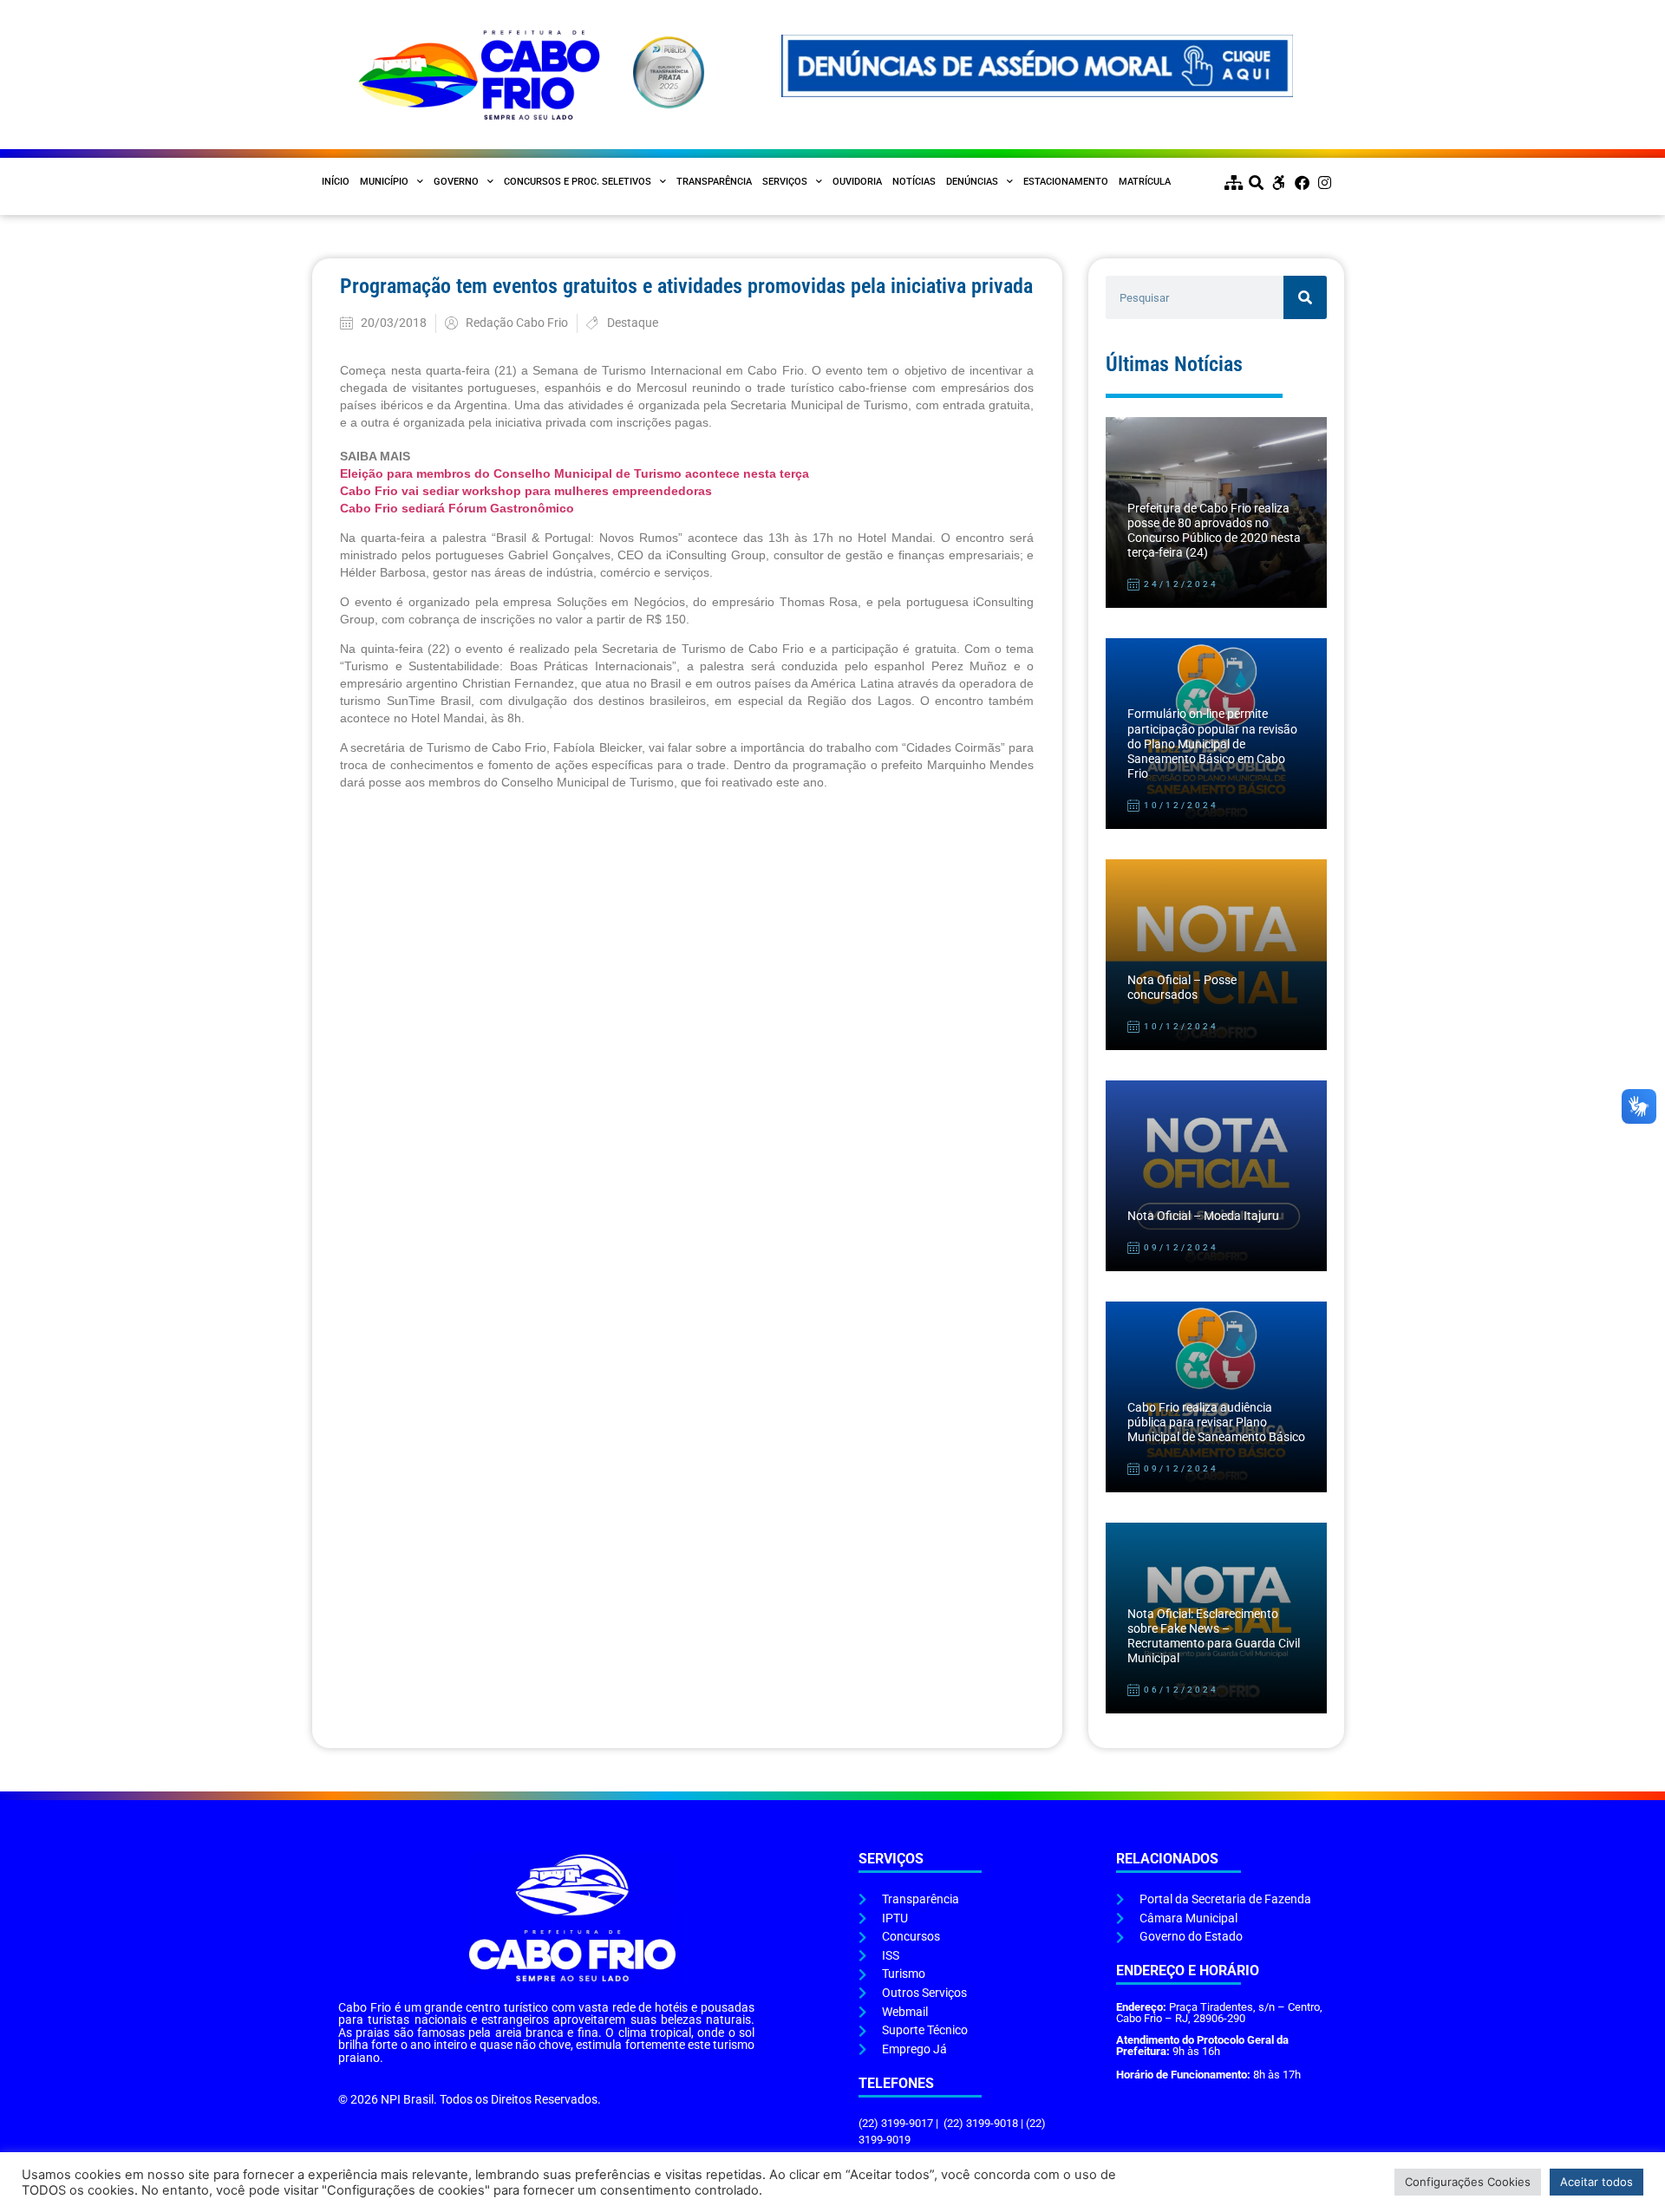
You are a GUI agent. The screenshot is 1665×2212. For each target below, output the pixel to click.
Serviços (785, 182)
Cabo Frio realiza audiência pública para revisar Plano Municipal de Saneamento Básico (1216, 1423)
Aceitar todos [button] (1596, 2182)
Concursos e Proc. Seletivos (578, 182)
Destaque (633, 323)
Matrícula (1145, 182)
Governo (456, 182)
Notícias (914, 182)
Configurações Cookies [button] (1468, 2182)
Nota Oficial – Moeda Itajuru (1203, 1216)
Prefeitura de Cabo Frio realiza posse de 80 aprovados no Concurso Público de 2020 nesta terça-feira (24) (1214, 531)
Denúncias (972, 182)
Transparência (714, 182)
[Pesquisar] (1305, 297)
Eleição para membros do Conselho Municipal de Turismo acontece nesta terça (575, 473)
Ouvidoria (857, 182)
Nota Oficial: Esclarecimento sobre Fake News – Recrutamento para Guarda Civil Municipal (1214, 1637)
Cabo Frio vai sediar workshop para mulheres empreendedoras (526, 491)
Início (336, 182)
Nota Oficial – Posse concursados (1182, 988)
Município (384, 182)
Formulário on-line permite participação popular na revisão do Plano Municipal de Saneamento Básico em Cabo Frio (1212, 744)
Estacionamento (1066, 182)
